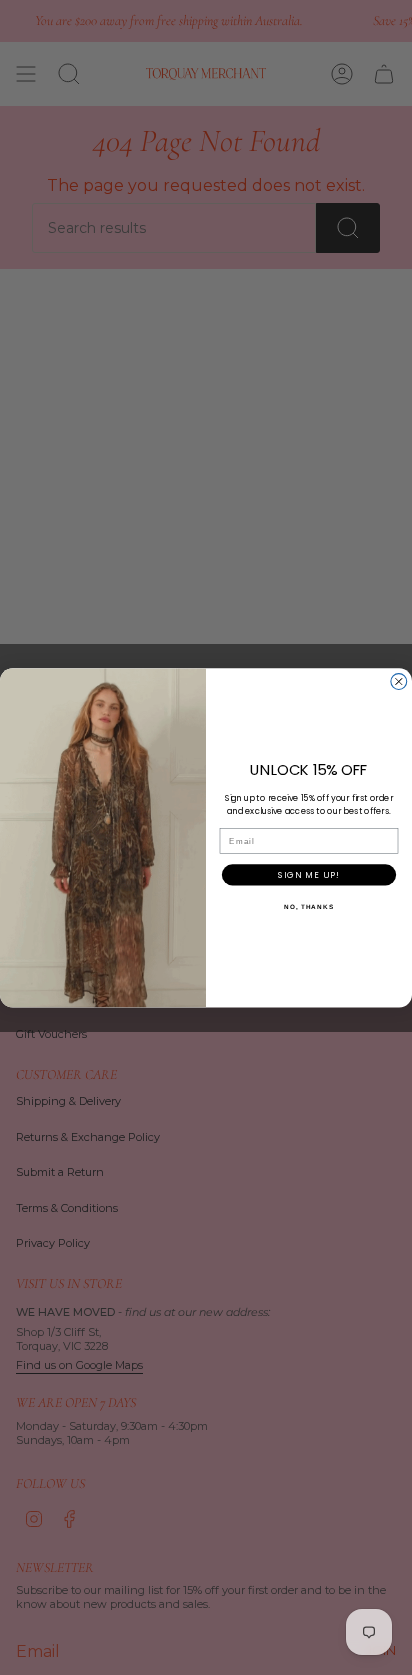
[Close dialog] (399, 681)
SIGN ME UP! (308, 874)
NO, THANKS (309, 905)
